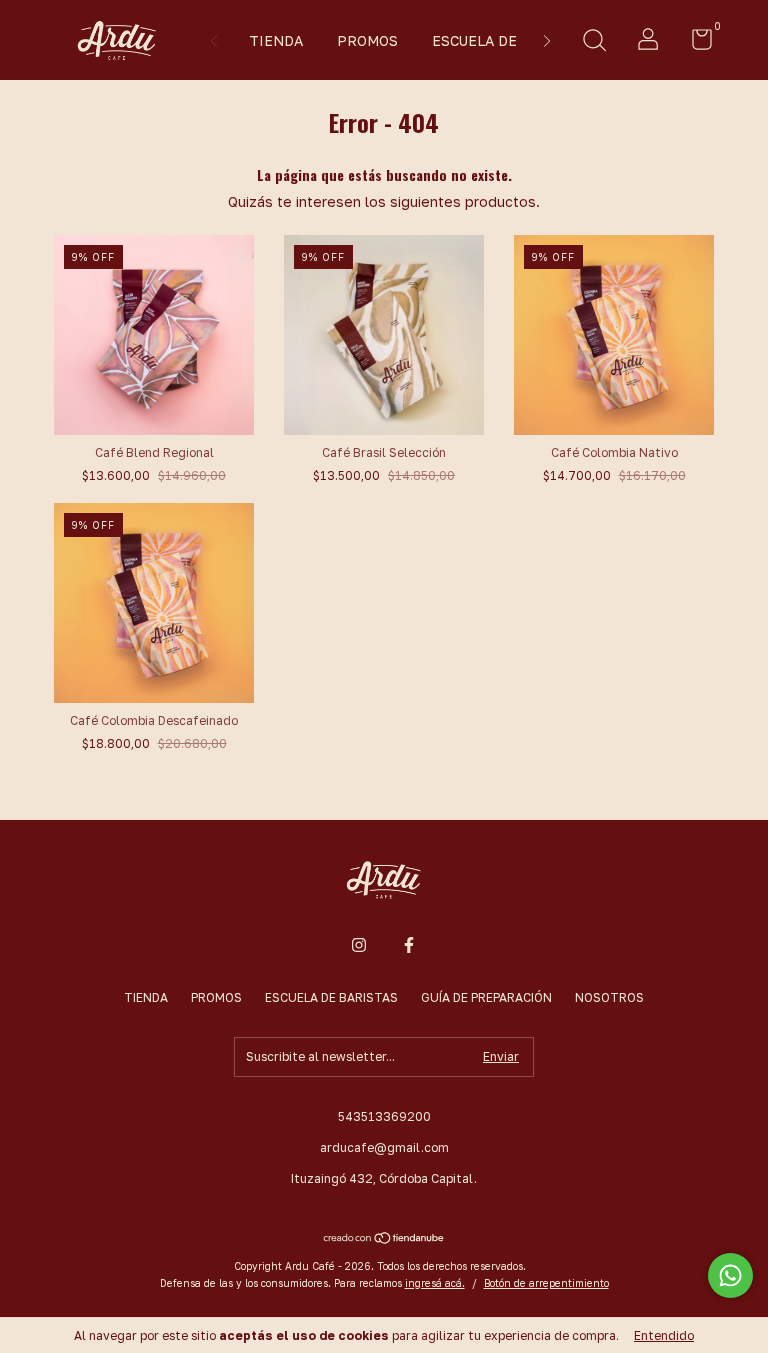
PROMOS (367, 40)
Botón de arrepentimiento (546, 1283)
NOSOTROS (609, 997)
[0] (694, 43)
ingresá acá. (435, 1283)
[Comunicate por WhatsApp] (730, 1275)
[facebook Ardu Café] (409, 945)
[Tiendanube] (384, 1239)
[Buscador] (594, 42)
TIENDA (276, 40)
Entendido (664, 1335)
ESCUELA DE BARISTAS (511, 40)
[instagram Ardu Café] (359, 945)
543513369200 (384, 1116)
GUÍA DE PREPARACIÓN (486, 997)
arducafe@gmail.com (384, 1147)
